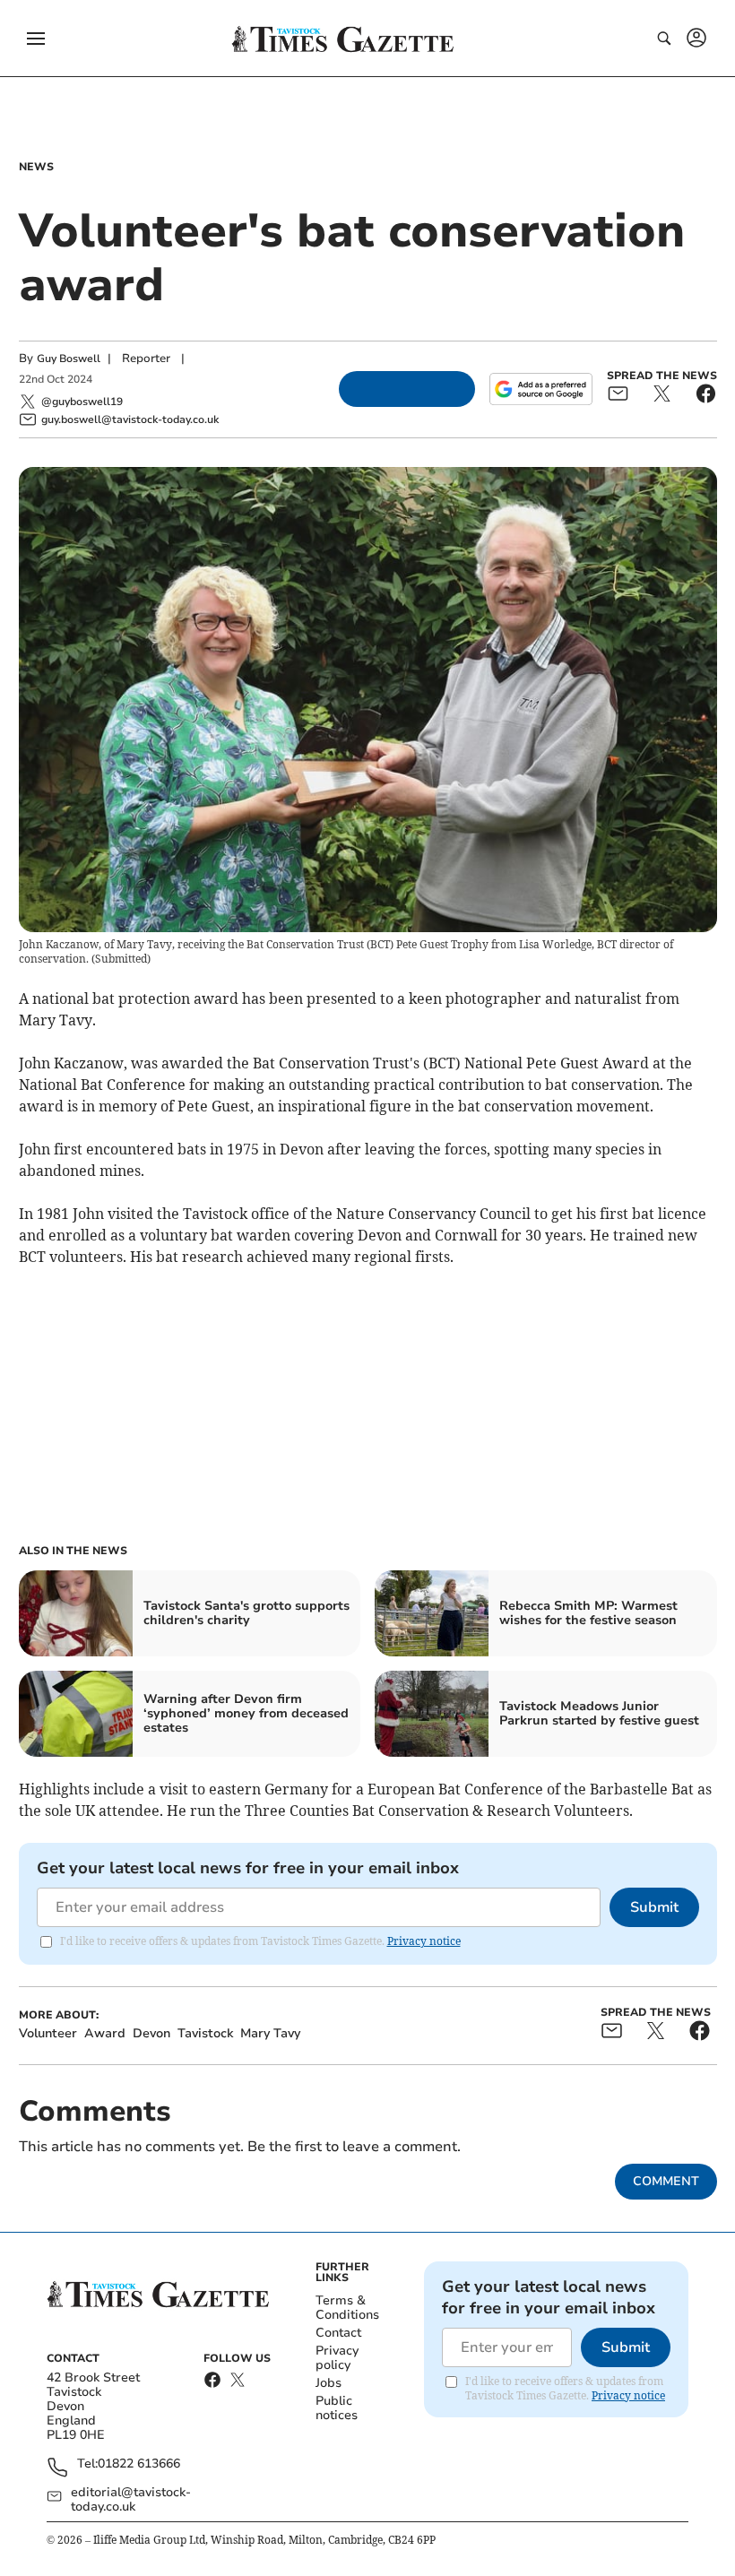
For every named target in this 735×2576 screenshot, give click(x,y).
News (36, 167)
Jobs (329, 2383)
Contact (338, 2333)
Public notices (337, 2408)
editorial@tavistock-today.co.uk (131, 2500)
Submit (654, 1907)
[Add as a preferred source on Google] (540, 389)
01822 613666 (139, 2464)
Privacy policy (337, 2358)
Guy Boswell (69, 359)
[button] (36, 39)
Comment (666, 2181)
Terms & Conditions (347, 2308)
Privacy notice (424, 1941)
